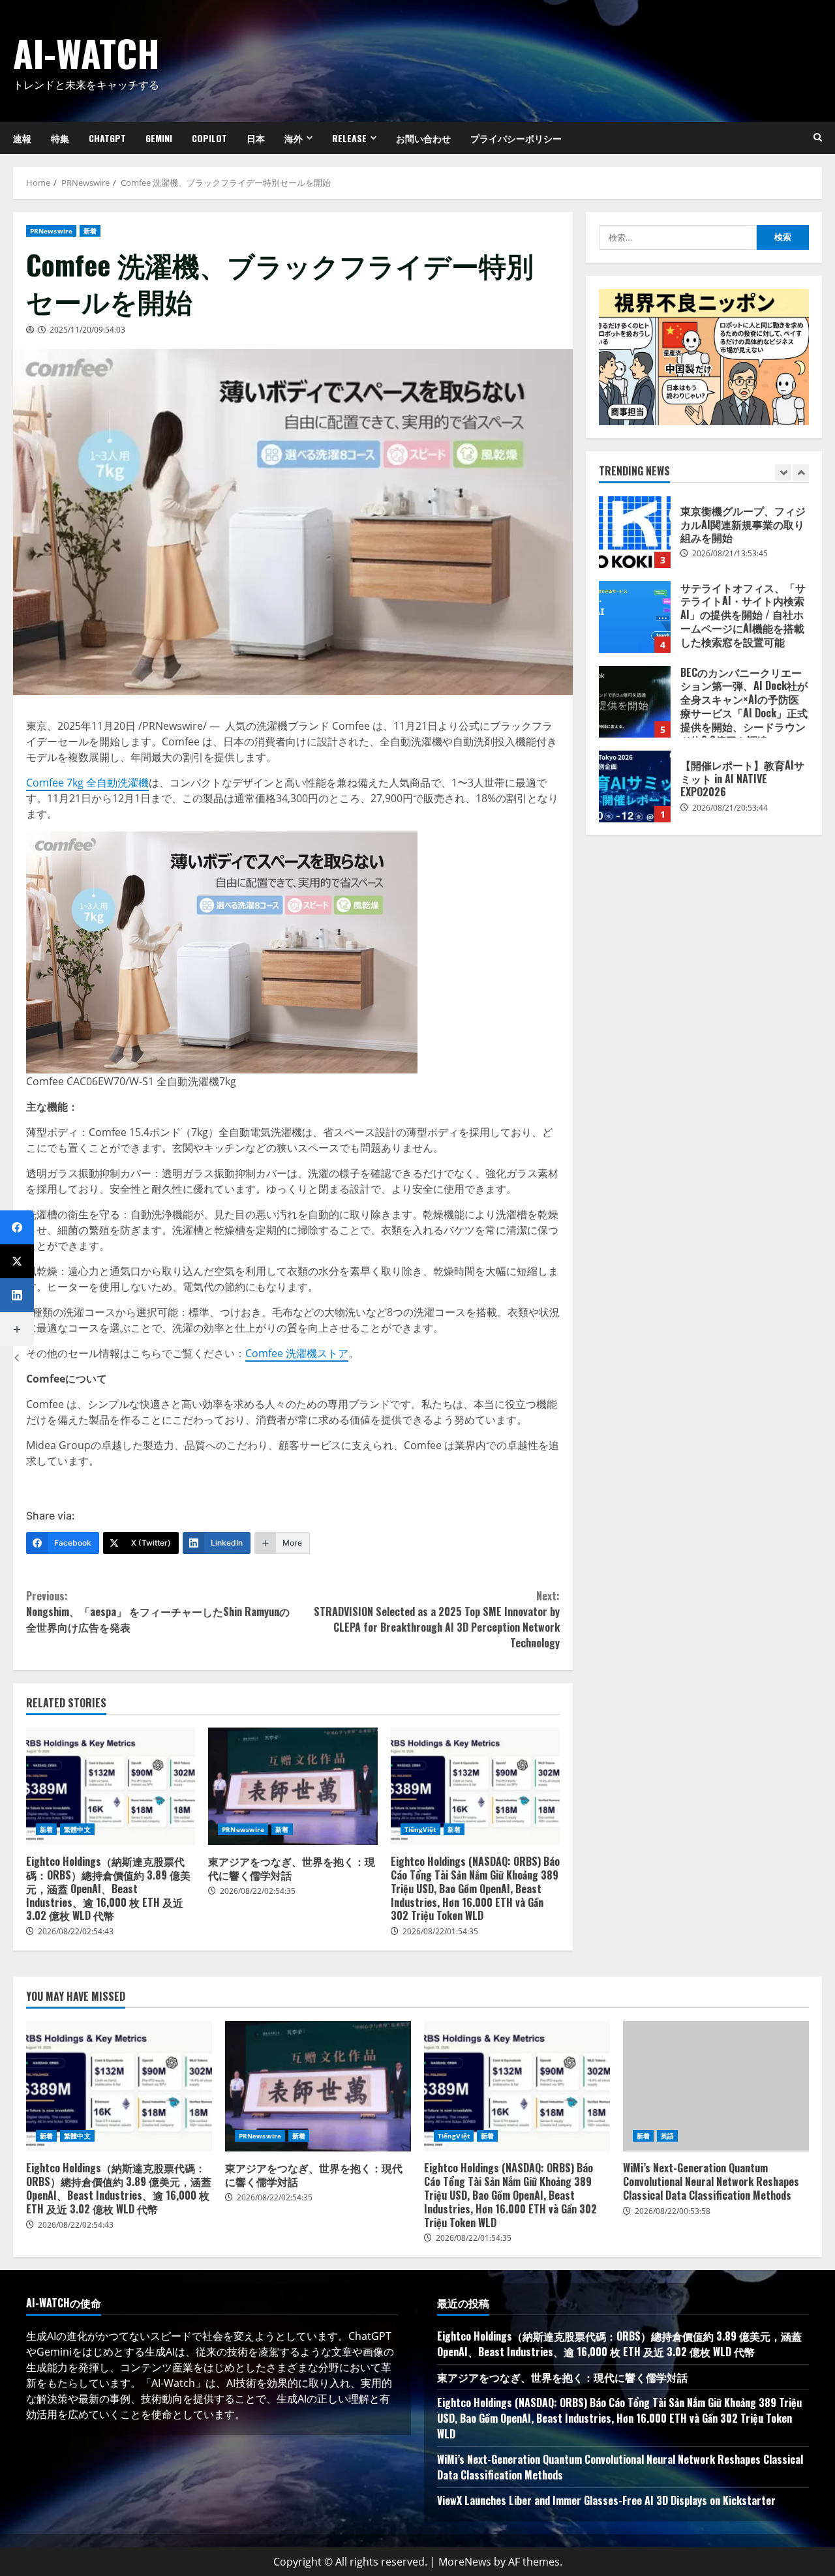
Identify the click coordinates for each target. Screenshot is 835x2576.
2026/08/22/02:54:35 (258, 1891)
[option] (704, 539)
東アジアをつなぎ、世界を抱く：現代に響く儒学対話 (293, 1786)
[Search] (818, 138)
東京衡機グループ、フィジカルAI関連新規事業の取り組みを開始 (635, 532)
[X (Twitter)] (17, 1261)
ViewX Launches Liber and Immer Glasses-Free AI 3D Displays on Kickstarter (606, 2500)
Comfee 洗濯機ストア (297, 1353)
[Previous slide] (783, 472)
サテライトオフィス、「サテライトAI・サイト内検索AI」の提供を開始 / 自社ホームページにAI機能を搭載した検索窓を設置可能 (635, 617)
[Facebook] (17, 1227)
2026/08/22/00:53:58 (673, 2211)
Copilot (209, 138)
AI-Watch (86, 52)
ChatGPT (107, 138)
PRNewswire (51, 231)
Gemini (159, 138)
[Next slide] (801, 472)
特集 (60, 138)
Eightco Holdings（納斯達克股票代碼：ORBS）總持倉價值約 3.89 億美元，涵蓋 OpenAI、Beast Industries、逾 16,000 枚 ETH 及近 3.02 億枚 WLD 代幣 (111, 1786)
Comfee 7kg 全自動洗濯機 (87, 783)
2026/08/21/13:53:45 (730, 553)
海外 (294, 138)
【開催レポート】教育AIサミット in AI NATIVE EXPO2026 (635, 786)
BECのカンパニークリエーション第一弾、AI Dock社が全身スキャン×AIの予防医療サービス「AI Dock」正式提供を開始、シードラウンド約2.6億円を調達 (635, 702)
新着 (90, 231)
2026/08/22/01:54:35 (440, 1931)
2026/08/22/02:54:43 (76, 1931)
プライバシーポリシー (516, 138)
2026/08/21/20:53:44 (730, 808)
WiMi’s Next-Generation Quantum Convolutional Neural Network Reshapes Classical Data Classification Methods (716, 2086)
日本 (256, 138)
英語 (667, 2136)
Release (349, 138)
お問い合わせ (423, 138)
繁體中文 (77, 1829)
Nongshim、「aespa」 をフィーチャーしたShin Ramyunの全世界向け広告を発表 (158, 1611)
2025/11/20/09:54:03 (87, 330)
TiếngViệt (420, 1829)
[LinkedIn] (17, 1295)
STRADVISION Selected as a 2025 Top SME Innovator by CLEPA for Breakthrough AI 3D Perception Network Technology (437, 1619)
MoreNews (465, 2562)
